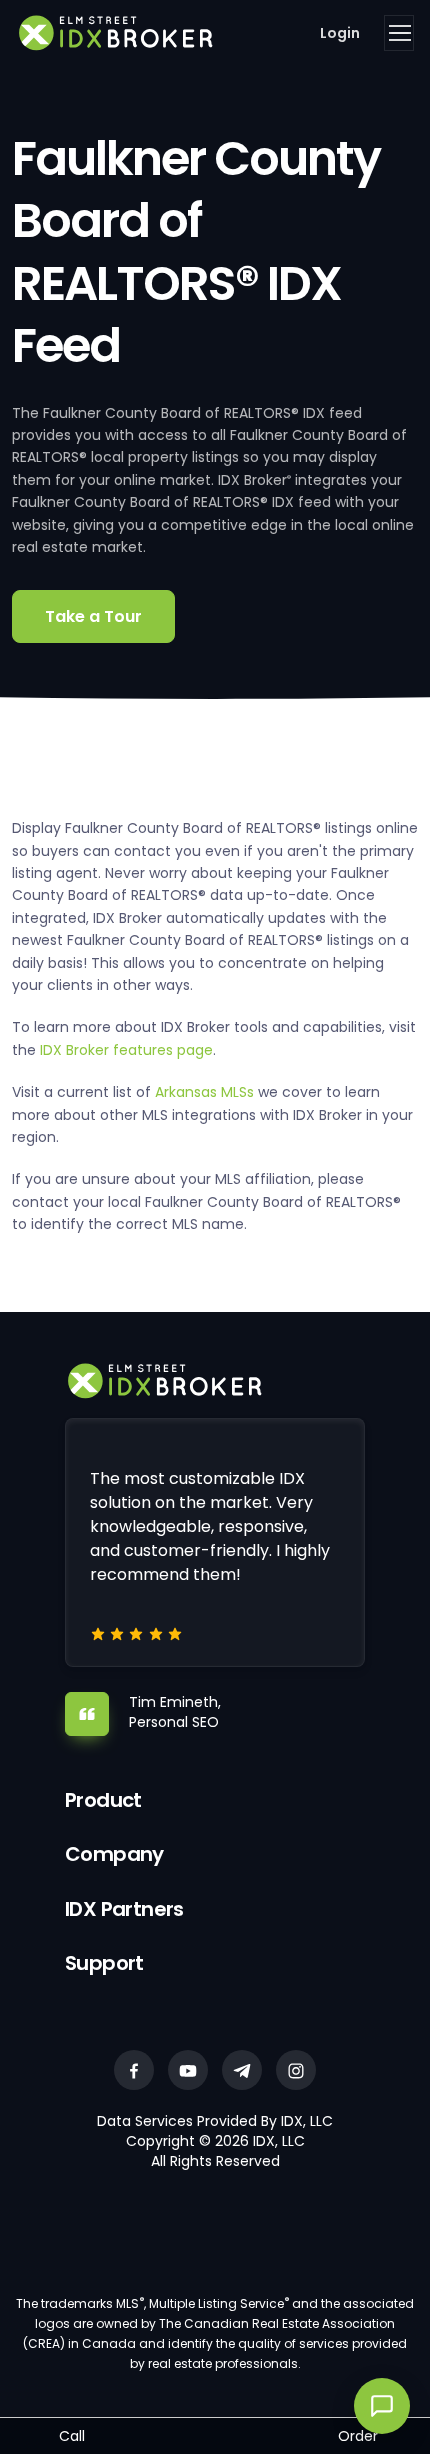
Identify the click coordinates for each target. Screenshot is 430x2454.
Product (103, 1800)
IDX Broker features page (126, 1050)
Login (340, 33)
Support (104, 1963)
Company (114, 1854)
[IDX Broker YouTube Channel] (188, 2070)
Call (72, 2436)
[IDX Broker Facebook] (134, 2070)
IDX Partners (124, 1909)
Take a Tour (93, 616)
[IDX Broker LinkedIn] (242, 2070)
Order (358, 2436)
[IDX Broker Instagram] (296, 2070)
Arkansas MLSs (204, 1092)
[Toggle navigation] (399, 33)
